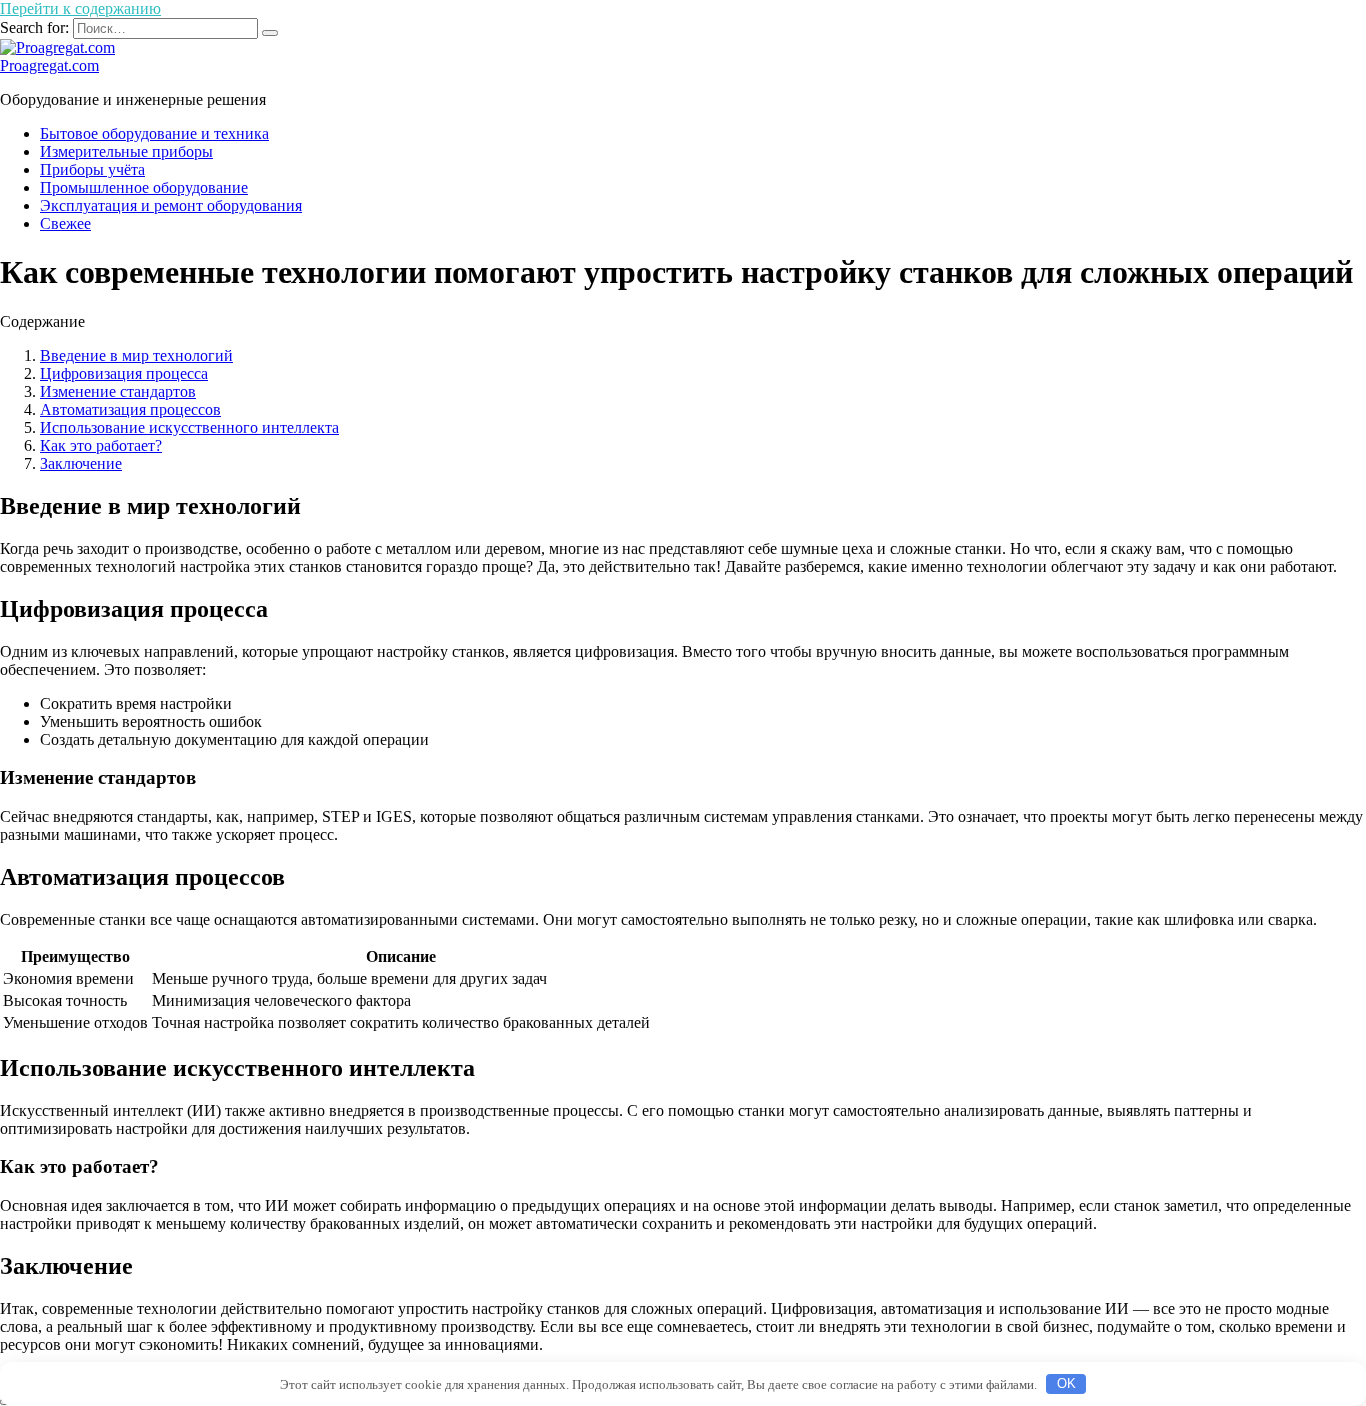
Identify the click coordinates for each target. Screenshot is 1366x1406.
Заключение (81, 463)
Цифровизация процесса (124, 373)
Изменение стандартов (118, 391)
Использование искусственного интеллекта (189, 427)
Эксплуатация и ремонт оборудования (171, 205)
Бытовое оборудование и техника (154, 133)
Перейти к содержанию (80, 8)
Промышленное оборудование (144, 187)
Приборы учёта (92, 169)
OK (1066, 1383)
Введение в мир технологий (136, 355)
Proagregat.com (49, 65)
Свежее (65, 223)
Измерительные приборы (126, 151)
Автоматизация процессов (130, 409)
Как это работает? (101, 445)
